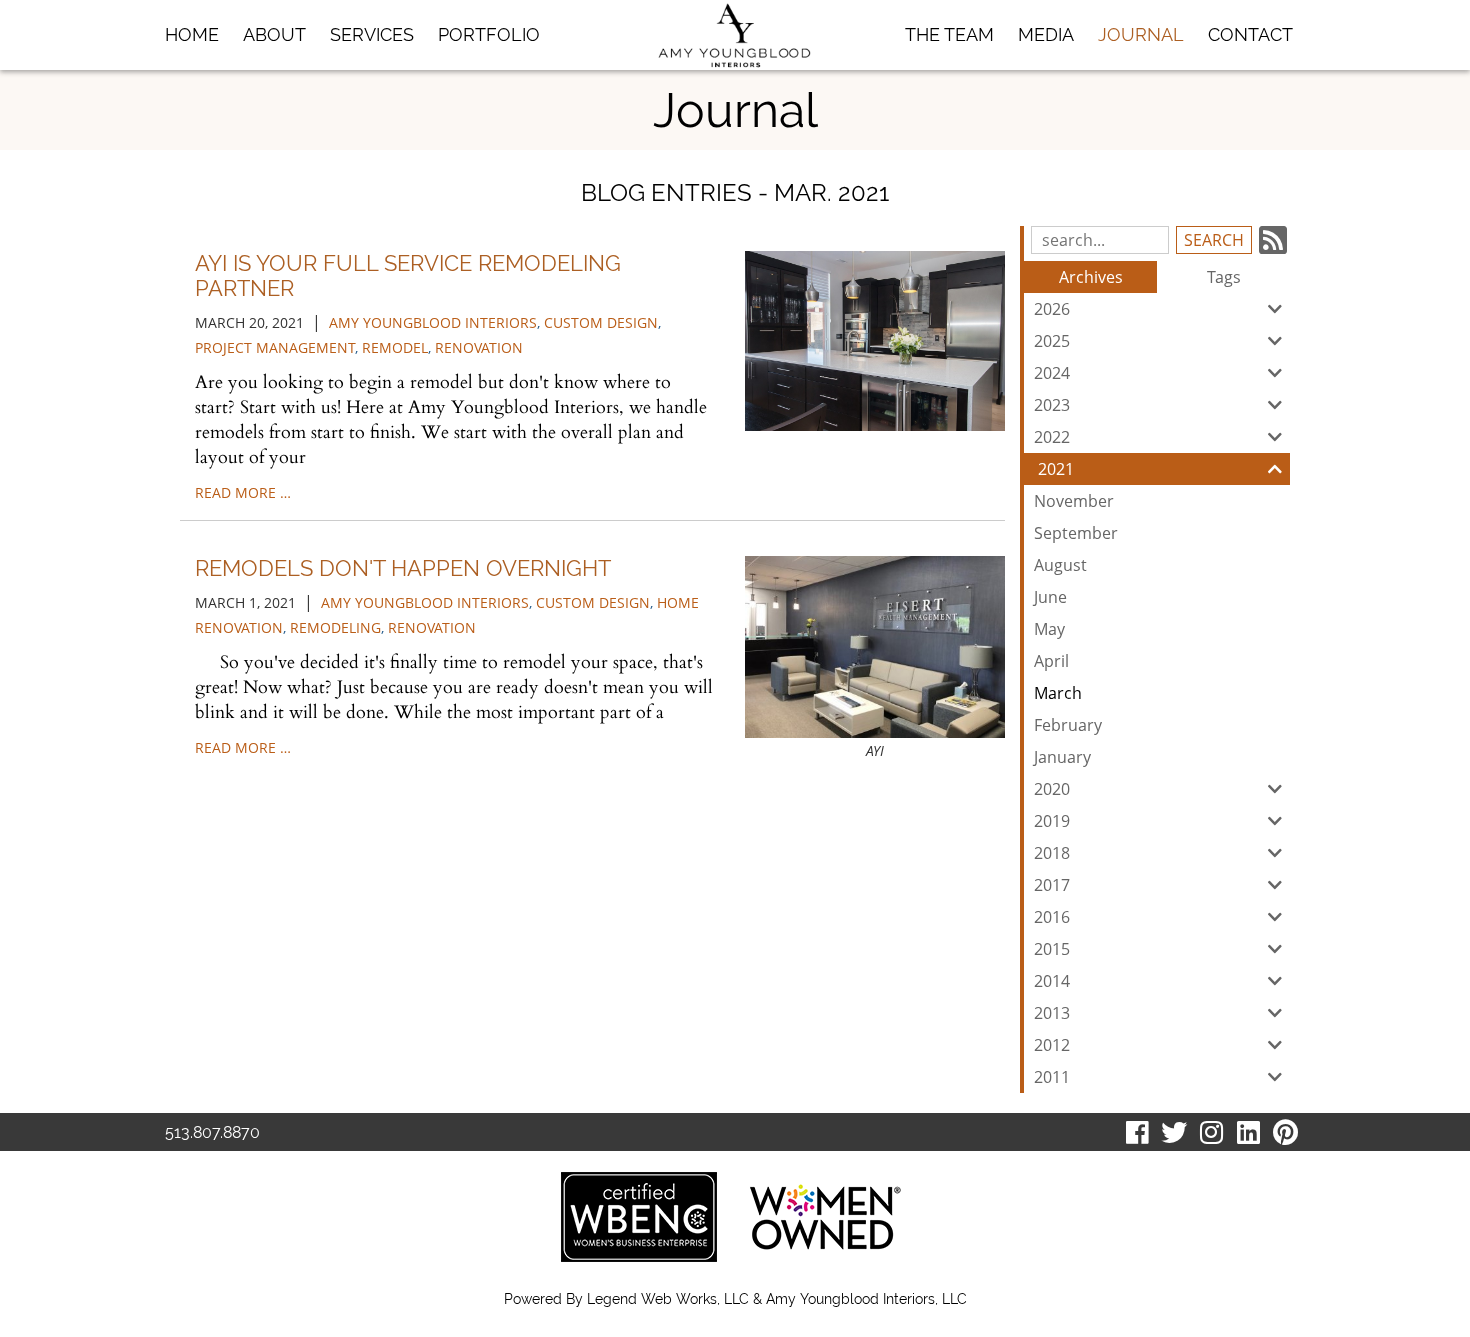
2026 (1052, 309)
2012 (1052, 1045)
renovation (479, 347)
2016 (1052, 917)
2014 (1052, 981)
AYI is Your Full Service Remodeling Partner (408, 275)
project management (275, 347)
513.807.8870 (212, 1132)
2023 (1052, 405)
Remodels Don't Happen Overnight (403, 568)
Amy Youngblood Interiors (433, 322)
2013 (1052, 1013)
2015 (1052, 949)
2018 (1052, 853)
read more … (243, 492)
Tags (1224, 277)
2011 (1052, 1077)
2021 (1056, 469)
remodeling (335, 627)
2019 (1052, 821)
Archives (1091, 277)
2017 (1052, 885)
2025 (1052, 341)
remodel (395, 347)
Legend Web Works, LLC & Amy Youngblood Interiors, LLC (777, 1299)
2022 (1052, 437)
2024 (1052, 373)
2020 (1052, 789)
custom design (601, 322)
